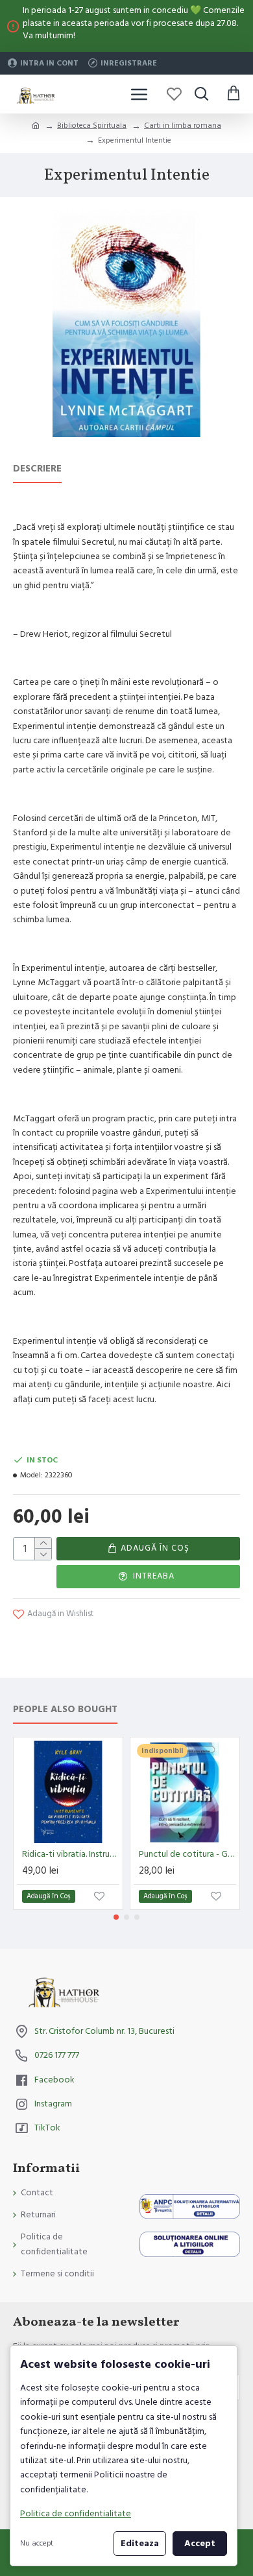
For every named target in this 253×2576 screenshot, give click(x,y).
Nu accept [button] (37, 2543)
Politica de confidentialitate (76, 2514)
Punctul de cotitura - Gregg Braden (187, 1854)
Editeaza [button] (140, 2544)
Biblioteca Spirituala (92, 125)
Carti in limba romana (183, 125)
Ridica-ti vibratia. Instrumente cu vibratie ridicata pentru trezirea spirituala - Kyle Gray (71, 1854)
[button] (116, 1917)
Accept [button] (200, 2544)
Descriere (37, 469)
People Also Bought (65, 1710)
